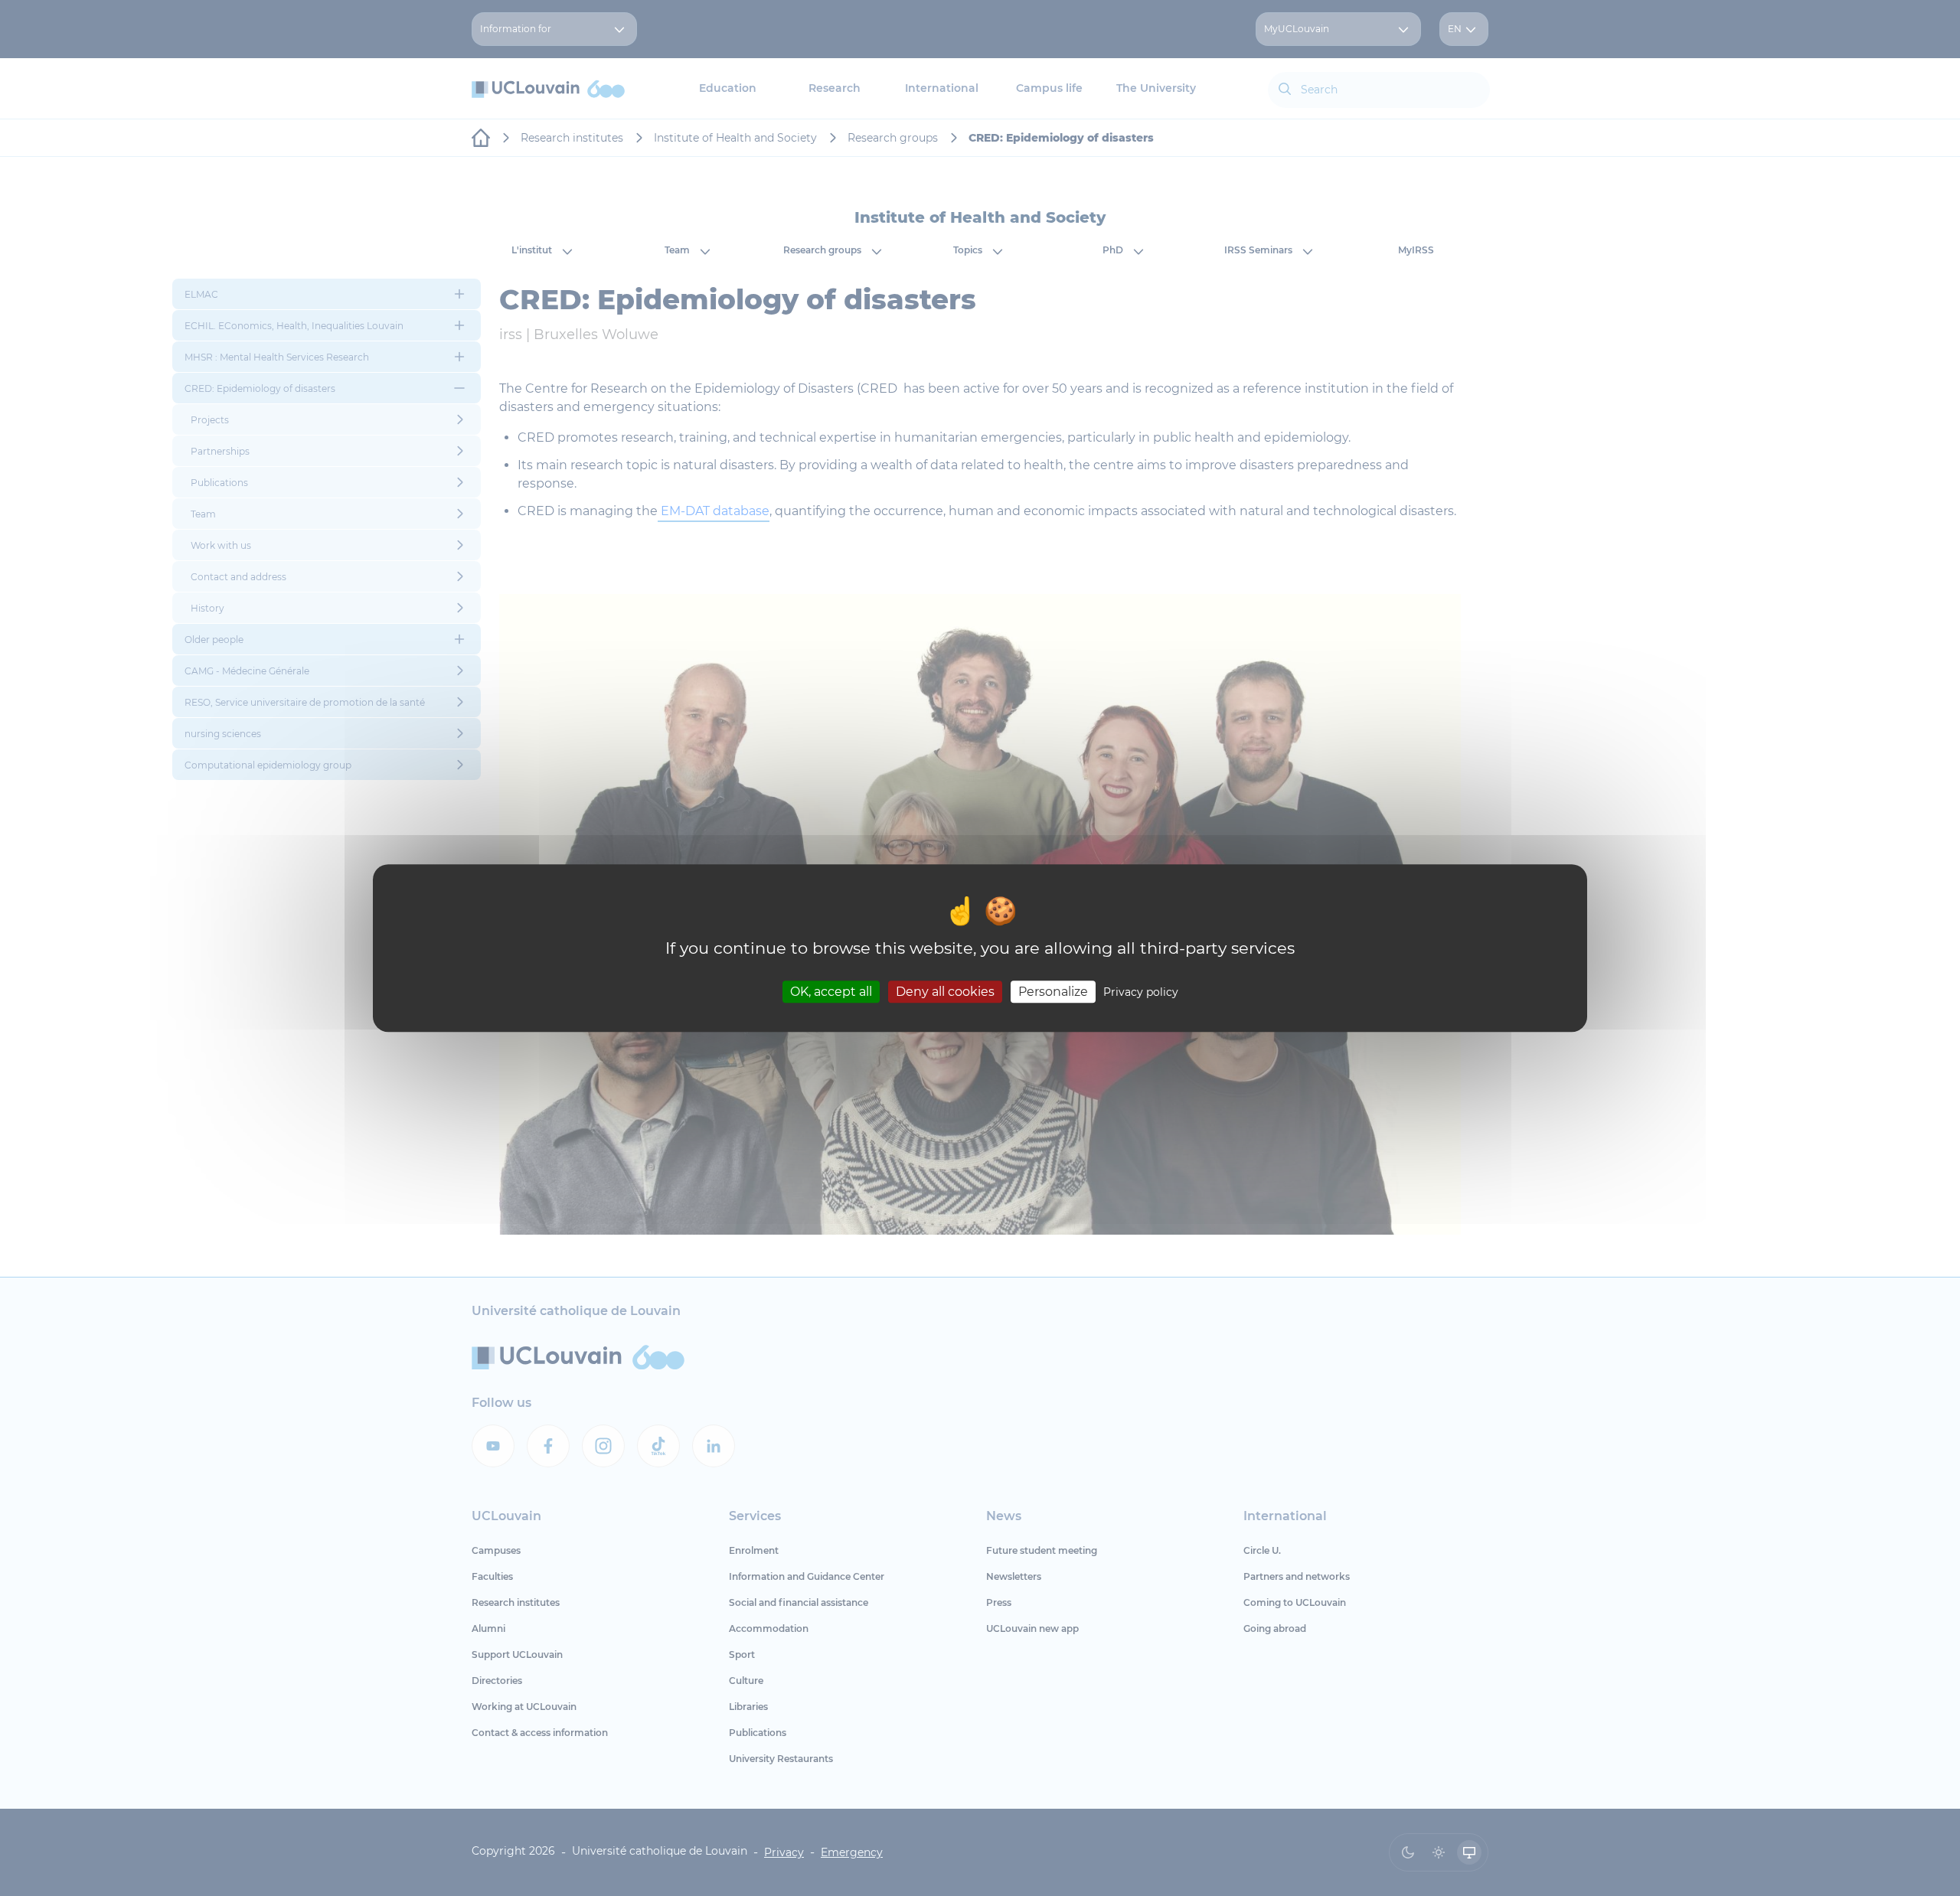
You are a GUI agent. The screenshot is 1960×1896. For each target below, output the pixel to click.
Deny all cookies (945, 992)
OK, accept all (831, 992)
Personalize (1053, 992)
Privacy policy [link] (1141, 992)
